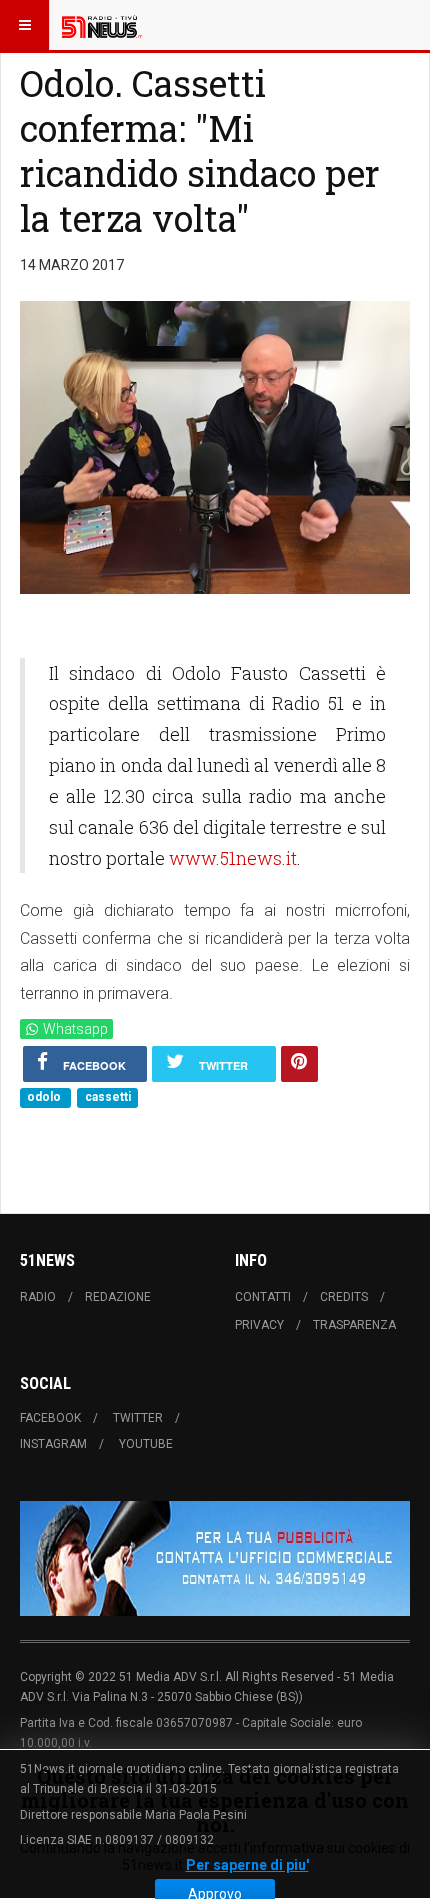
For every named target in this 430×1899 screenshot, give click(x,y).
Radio (38, 1297)
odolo (45, 1097)
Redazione (118, 1297)
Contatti (263, 1297)
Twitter (138, 1418)
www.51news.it (233, 858)
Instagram (53, 1444)
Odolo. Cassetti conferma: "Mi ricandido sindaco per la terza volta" (200, 150)
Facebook (50, 1418)
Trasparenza (354, 1325)
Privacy (259, 1325)
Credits (344, 1297)
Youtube (146, 1444)
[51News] (102, 25)
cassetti (108, 1097)
